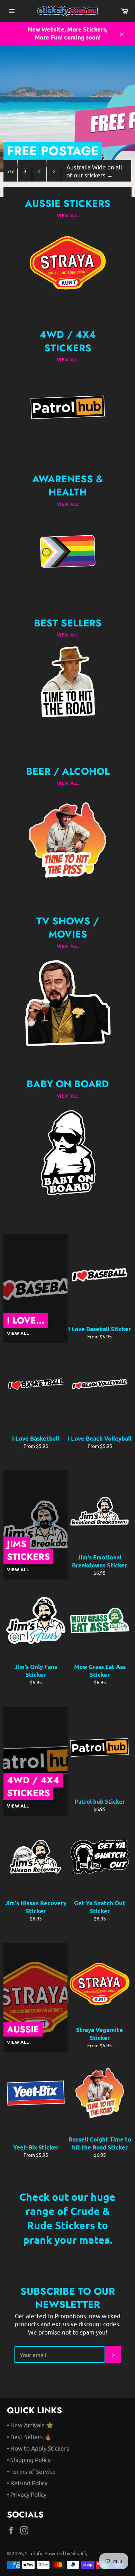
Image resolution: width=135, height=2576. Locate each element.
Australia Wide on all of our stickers (94, 171)
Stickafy (34, 2553)
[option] (67, 121)
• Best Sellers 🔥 (29, 2437)
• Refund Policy (27, 2483)
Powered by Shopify (66, 2553)
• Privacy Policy (27, 2494)
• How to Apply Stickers (38, 2448)
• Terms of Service (31, 2471)
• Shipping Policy (29, 2459)
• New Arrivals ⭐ (30, 2425)
